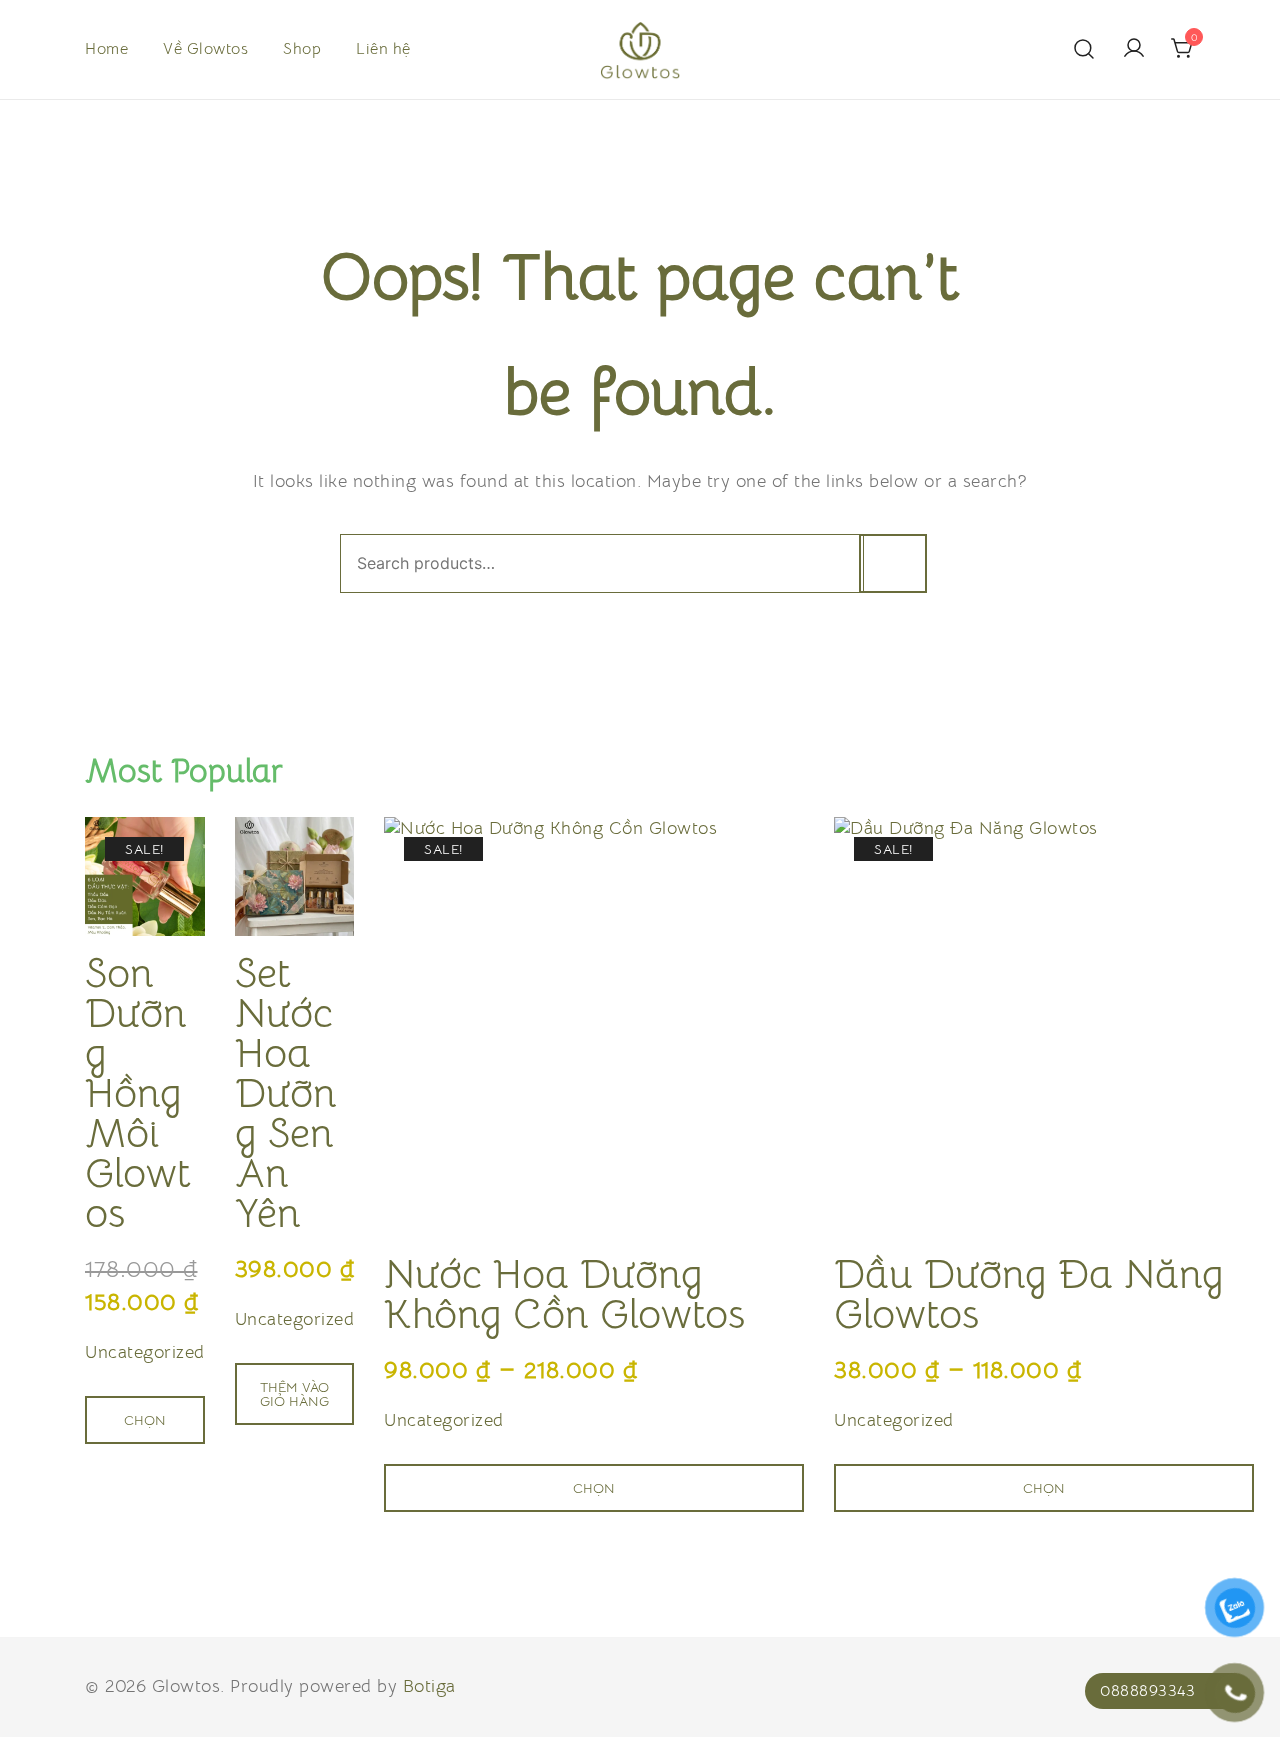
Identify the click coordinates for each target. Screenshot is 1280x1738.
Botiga (429, 1686)
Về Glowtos (205, 49)
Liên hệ (383, 49)
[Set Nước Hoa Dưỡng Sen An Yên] (295, 877)
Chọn (145, 1420)
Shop (302, 49)
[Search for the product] (893, 563)
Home (106, 49)
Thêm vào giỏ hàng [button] (294, 1394)
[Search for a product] (1084, 49)
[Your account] (1134, 49)
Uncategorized (145, 1352)
